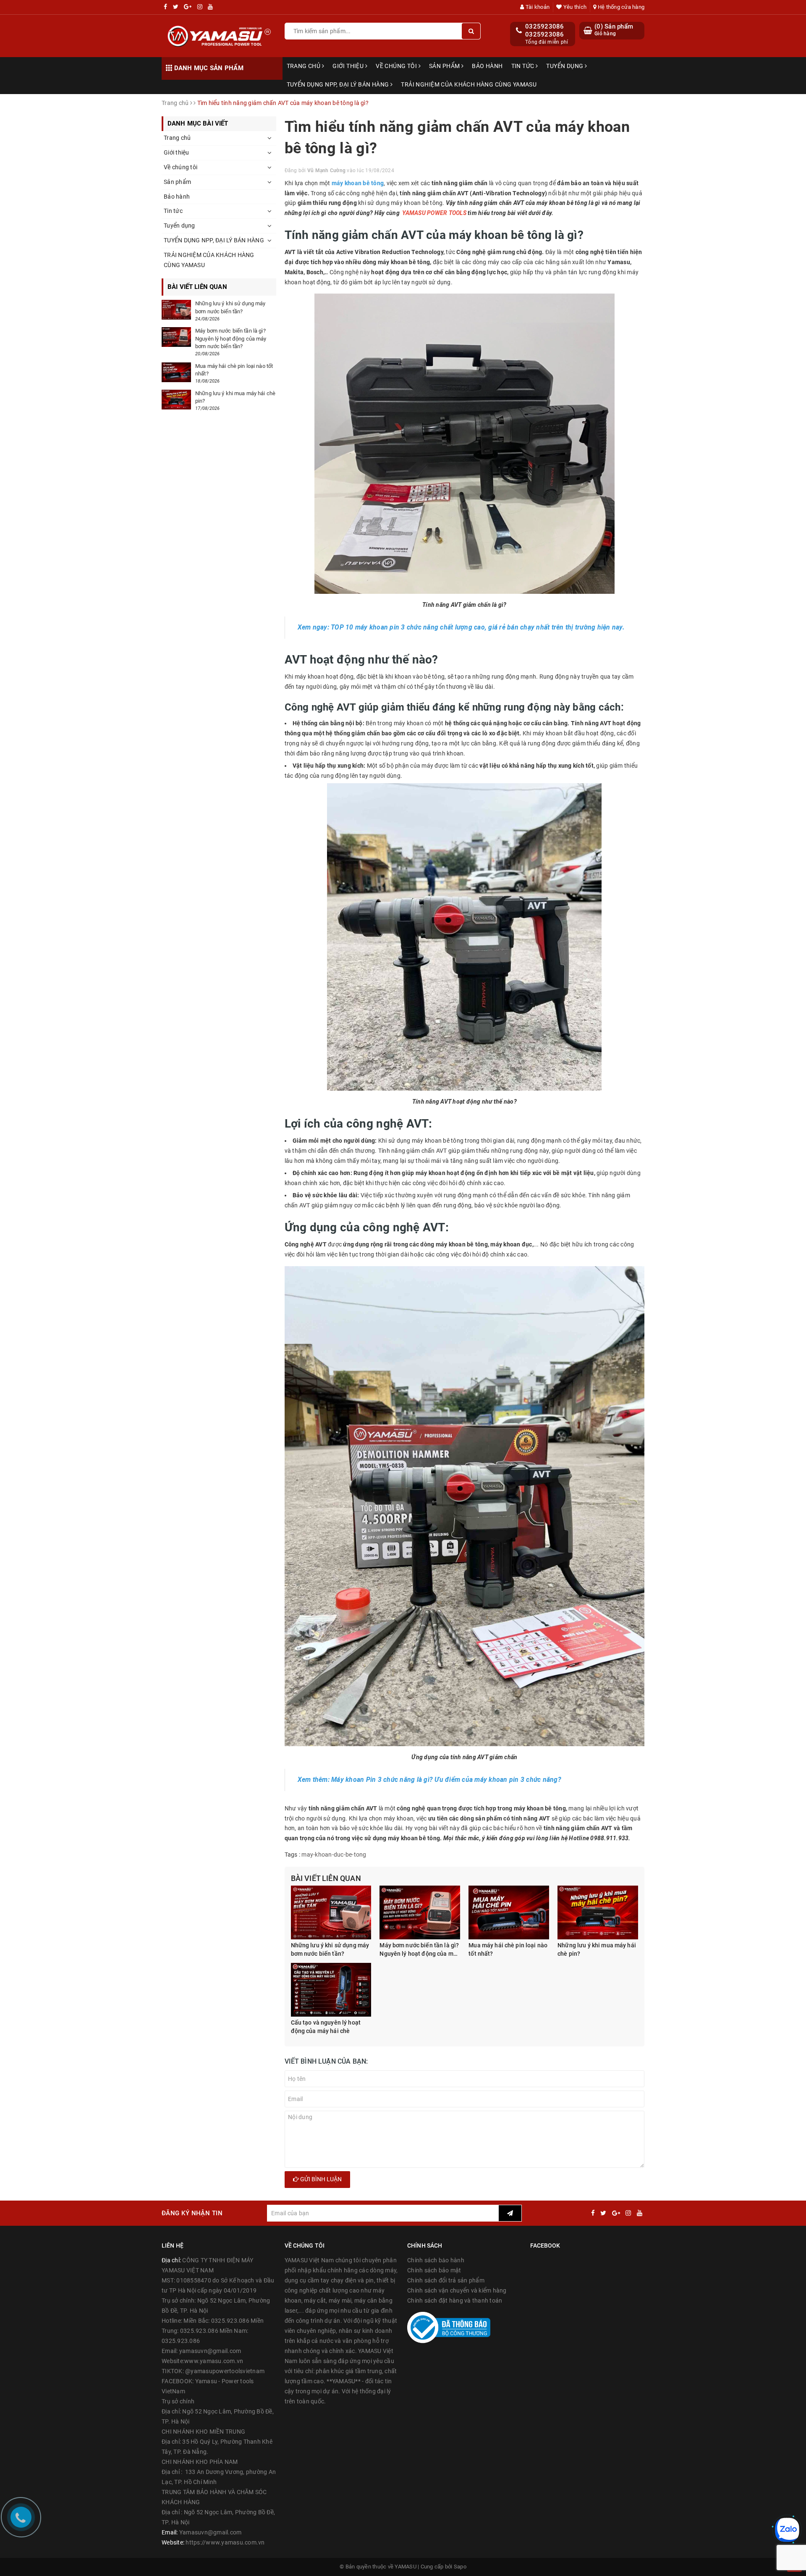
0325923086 (545, 26)
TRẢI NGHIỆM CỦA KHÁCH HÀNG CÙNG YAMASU (469, 84)
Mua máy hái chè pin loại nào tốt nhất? (508, 1949)
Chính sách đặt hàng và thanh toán (455, 2301)
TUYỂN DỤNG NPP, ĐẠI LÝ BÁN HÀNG (339, 84)
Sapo (460, 2567)
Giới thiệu (349, 66)
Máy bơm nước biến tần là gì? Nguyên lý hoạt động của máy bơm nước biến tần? (420, 1950)
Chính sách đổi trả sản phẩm (446, 2280)
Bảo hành (487, 66)
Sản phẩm (445, 66)
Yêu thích (574, 7)
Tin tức (523, 66)
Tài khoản (537, 7)
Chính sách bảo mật (434, 2270)
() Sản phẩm (614, 30)
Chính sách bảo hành (436, 2260)
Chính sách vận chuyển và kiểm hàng (457, 2290)
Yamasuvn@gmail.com (211, 2532)
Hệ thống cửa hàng (620, 7)
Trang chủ (304, 66)
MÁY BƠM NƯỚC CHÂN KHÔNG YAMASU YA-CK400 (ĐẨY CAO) (128, 2558)
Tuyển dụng (565, 66)
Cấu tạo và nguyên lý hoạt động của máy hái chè (326, 2027)
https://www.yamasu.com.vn (225, 2542)
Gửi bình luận (320, 2179)
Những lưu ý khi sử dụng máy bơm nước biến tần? (330, 1949)
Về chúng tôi (397, 66)
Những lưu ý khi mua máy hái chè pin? (597, 1949)
